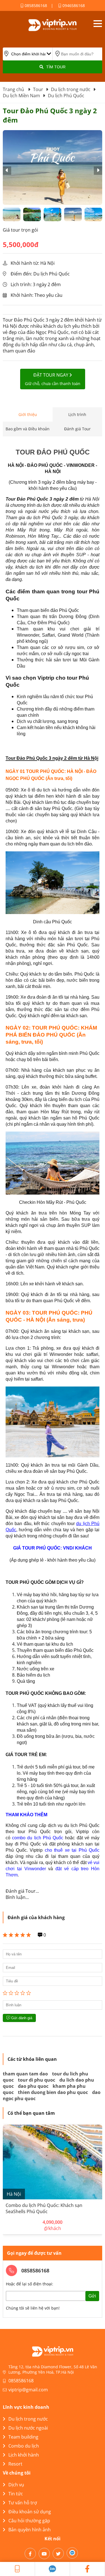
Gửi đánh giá (21, 2018)
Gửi (92, 2296)
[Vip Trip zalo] (53, 2569)
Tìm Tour (56, 67)
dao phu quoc (33, 2086)
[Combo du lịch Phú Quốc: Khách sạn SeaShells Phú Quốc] (53, 2162)
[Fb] (30, 2554)
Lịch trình (77, 414)
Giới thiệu (28, 414)
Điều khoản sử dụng (30, 2512)
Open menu (98, 24)
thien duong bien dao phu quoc (53, 2092)
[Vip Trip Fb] (88, 2569)
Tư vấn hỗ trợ (23, 2503)
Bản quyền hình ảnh (30, 2530)
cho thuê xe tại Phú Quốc (72, 1850)
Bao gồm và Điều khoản (28, 429)
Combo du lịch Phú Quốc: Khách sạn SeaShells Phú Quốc (44, 2208)
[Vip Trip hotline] (17, 2569)
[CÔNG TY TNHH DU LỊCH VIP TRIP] (53, 25)
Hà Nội (14, 2194)
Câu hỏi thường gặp (29, 2521)
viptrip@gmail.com (28, 2390)
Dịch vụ (16, 2485)
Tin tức (16, 2494)
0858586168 (35, 5)
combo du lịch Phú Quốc (38, 1838)
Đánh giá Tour (77, 429)
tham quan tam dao (25, 2074)
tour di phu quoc (37, 2080)
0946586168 (73, 5)
